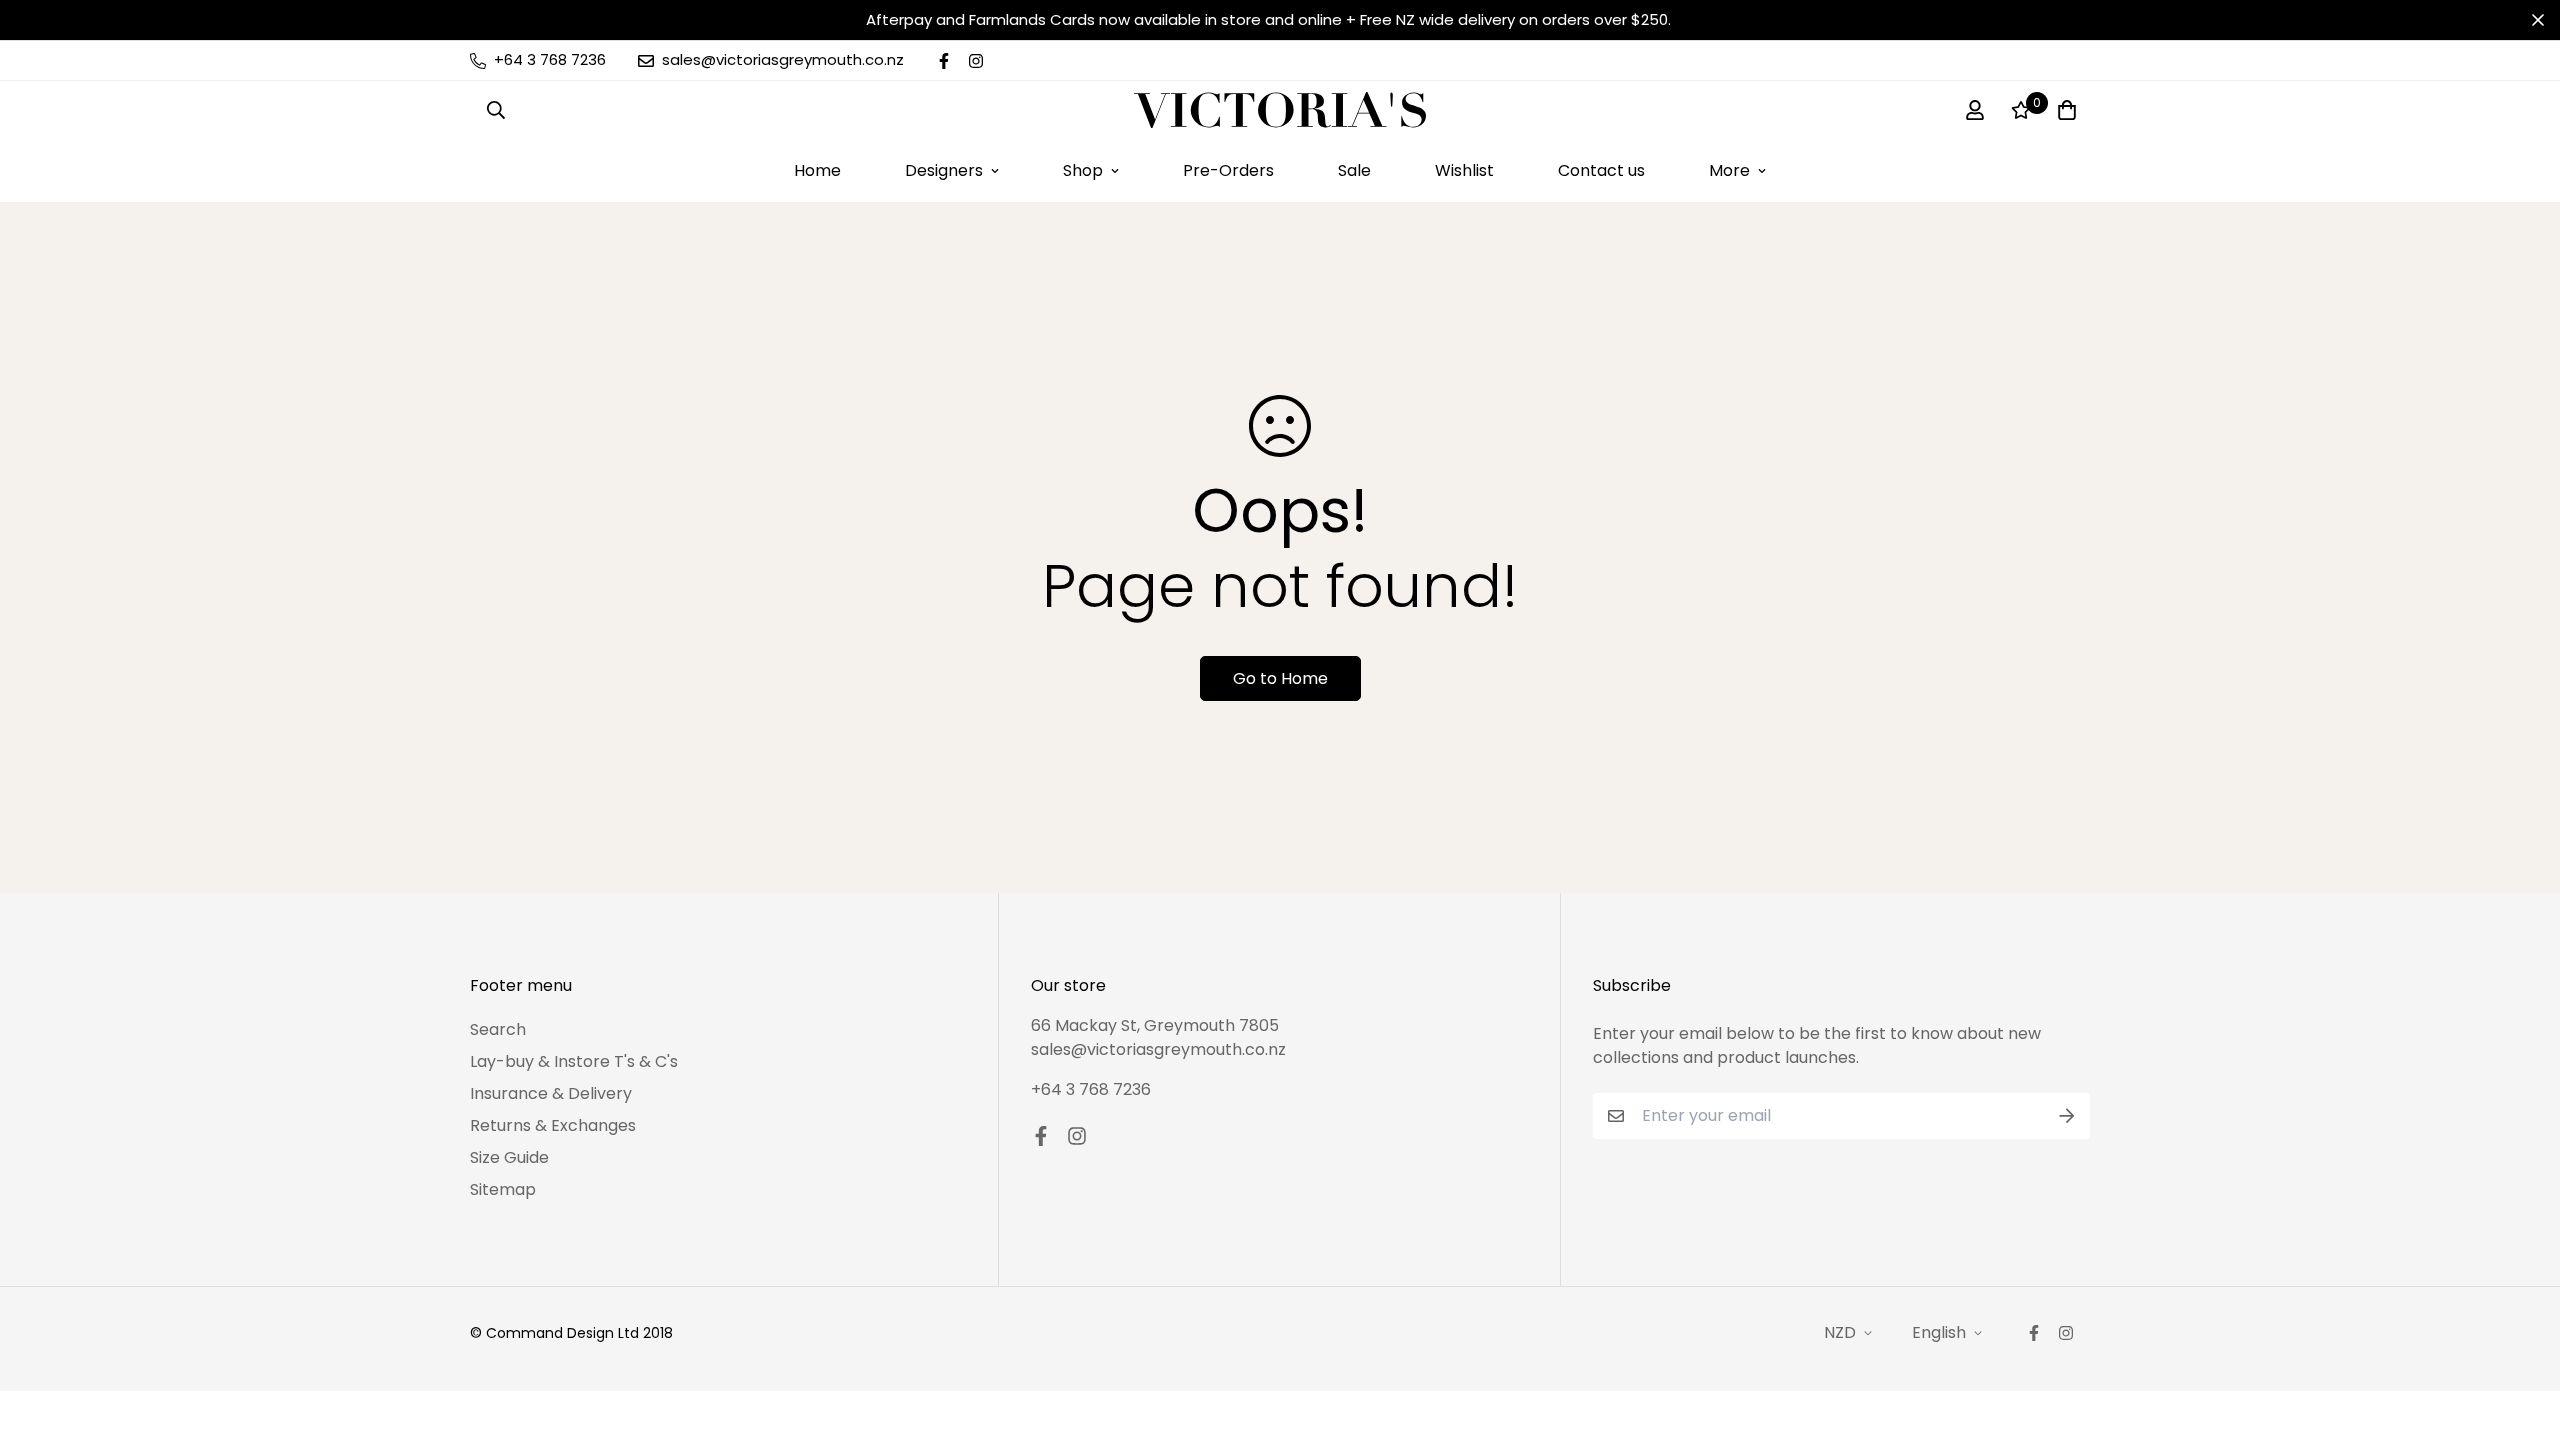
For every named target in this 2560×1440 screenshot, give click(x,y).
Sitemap (503, 1189)
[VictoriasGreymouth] (1280, 110)
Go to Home (1280, 678)
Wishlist (1464, 170)
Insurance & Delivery (551, 1093)
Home (817, 170)
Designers (944, 170)
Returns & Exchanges (553, 1125)
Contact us (1601, 170)
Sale (1354, 170)
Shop (1083, 170)
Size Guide (509, 1157)
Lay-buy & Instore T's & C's (574, 1061)
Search (498, 1029)
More (1729, 170)
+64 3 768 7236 (1091, 1089)
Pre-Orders (1228, 170)
